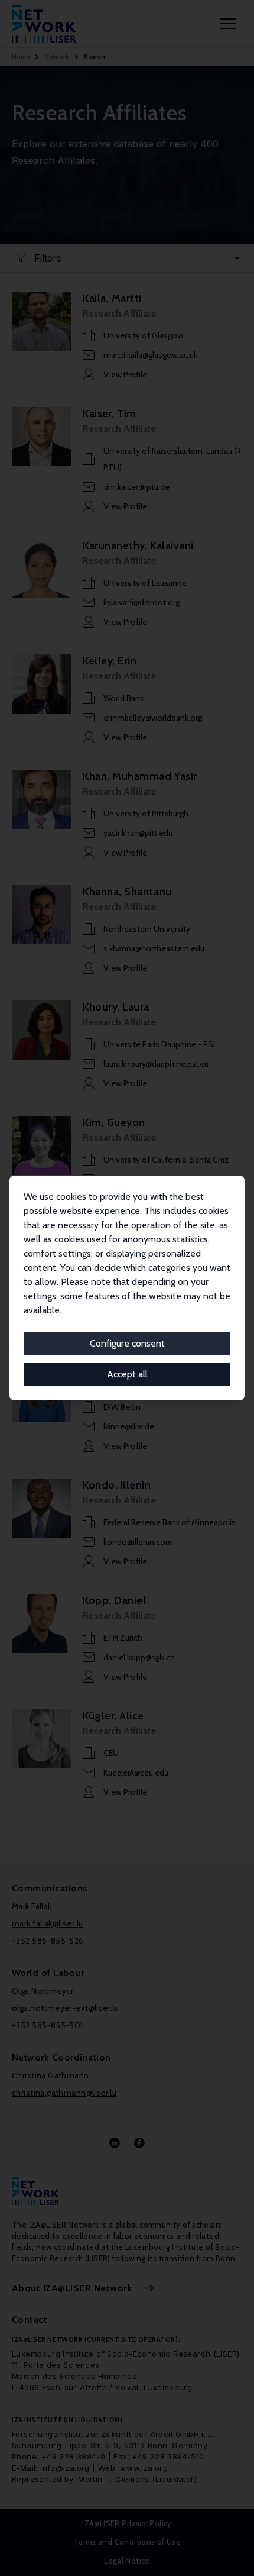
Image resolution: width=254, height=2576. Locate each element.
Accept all (127, 1374)
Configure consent (127, 1343)
